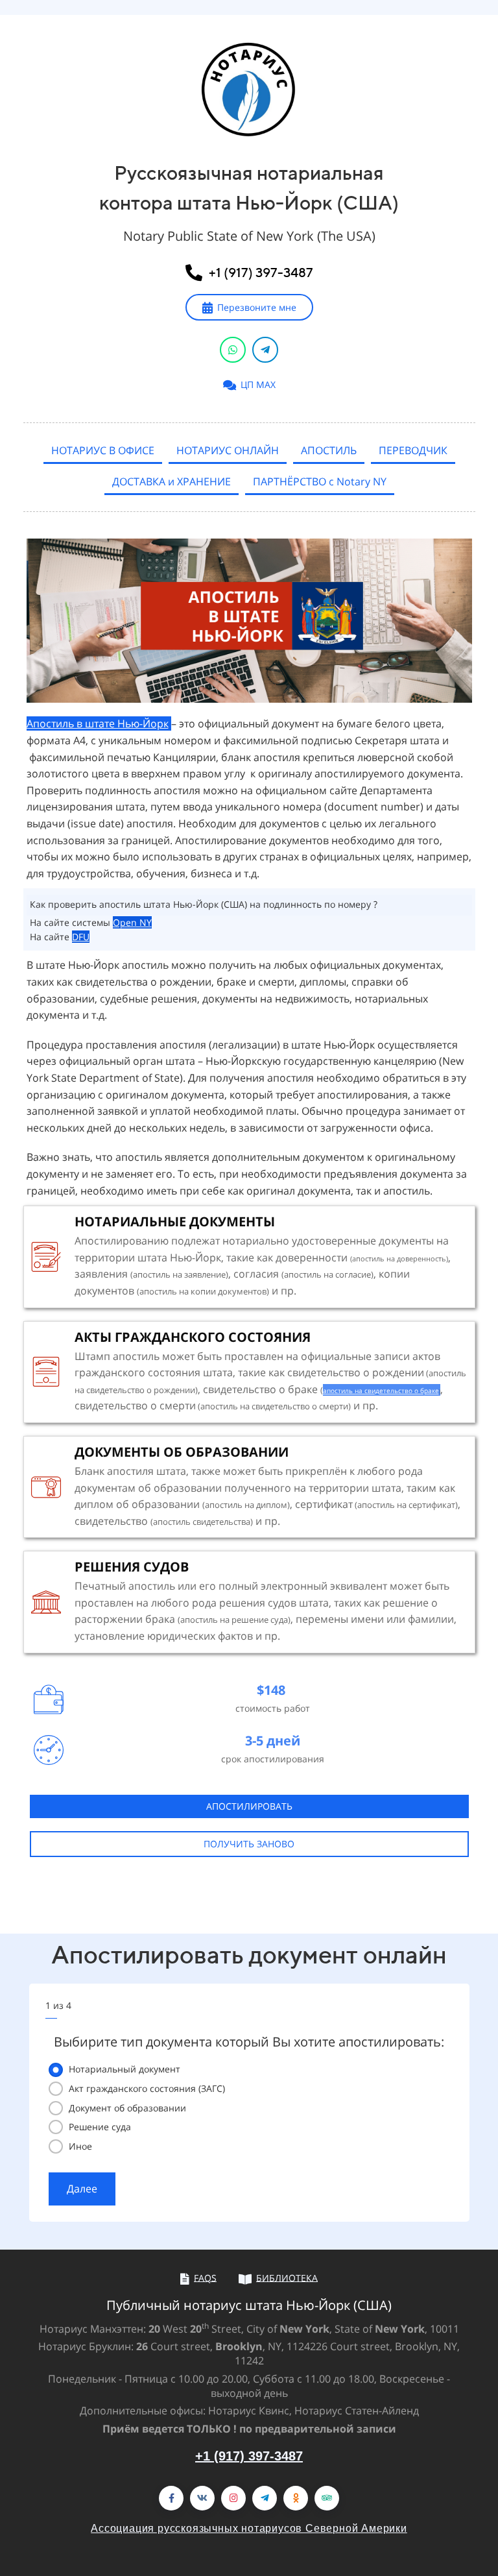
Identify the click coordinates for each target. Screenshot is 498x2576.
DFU (81, 937)
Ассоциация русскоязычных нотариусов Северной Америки (249, 2528)
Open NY (132, 922)
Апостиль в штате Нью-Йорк (98, 723)
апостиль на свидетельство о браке (381, 1391)
